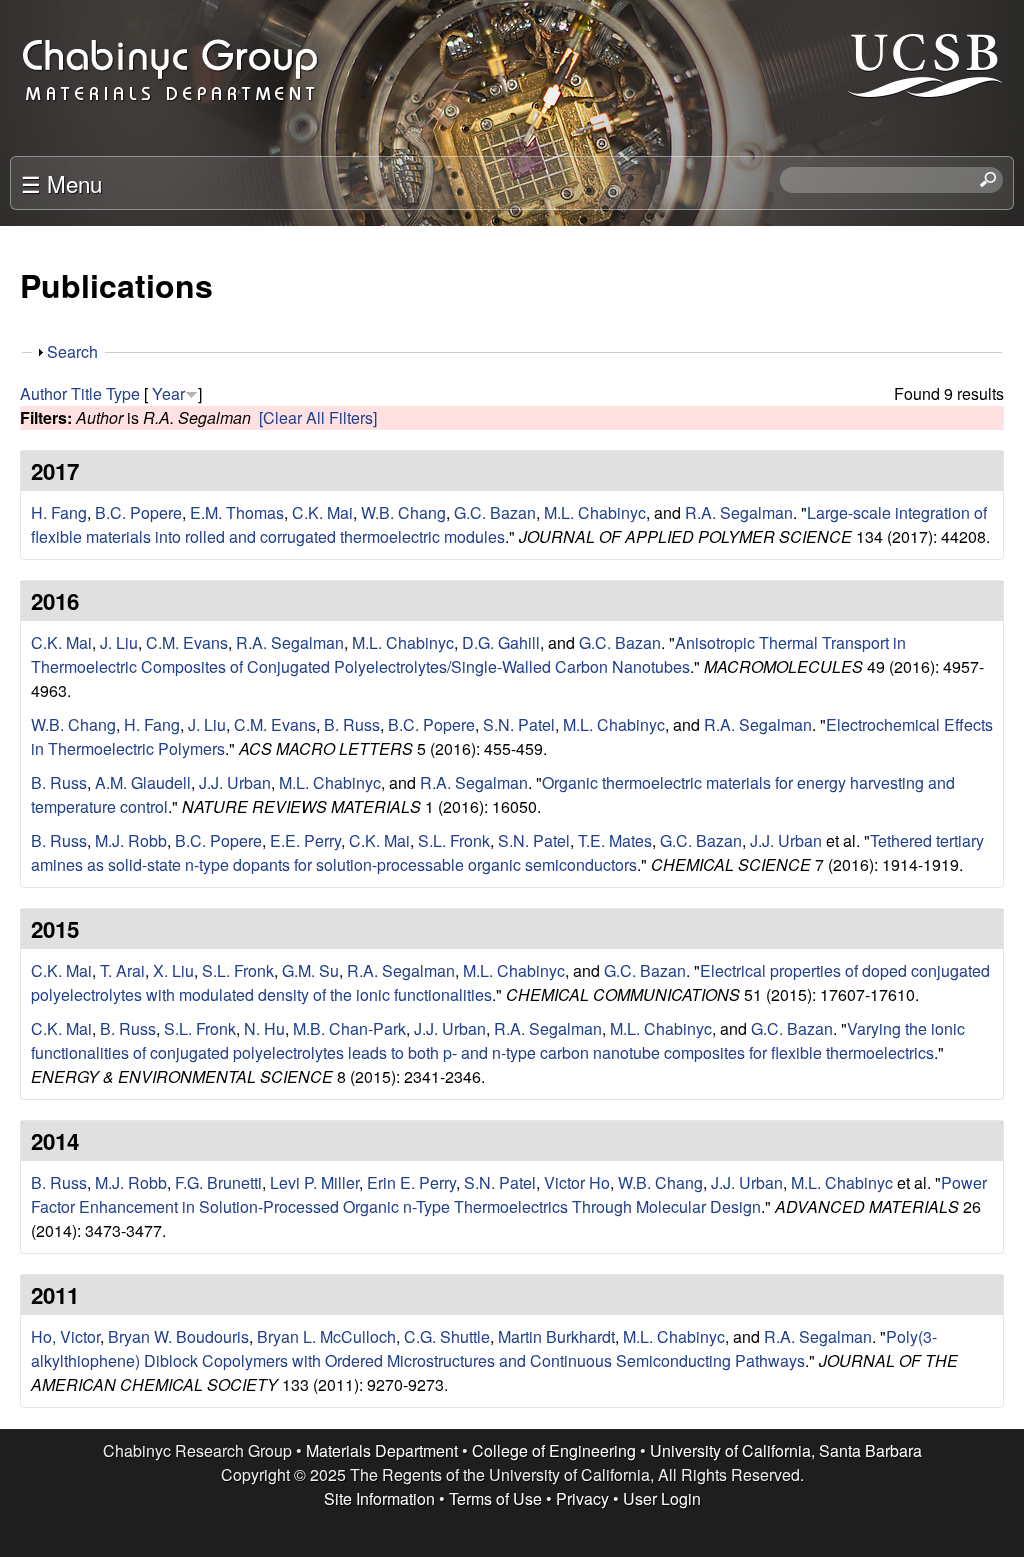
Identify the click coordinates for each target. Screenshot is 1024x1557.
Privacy (582, 1498)
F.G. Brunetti (218, 1182)
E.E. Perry (305, 840)
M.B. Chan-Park (349, 1028)
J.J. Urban (235, 782)
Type (123, 393)
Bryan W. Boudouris (178, 1336)
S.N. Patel (519, 724)
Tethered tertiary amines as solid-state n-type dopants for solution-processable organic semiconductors (507, 852)
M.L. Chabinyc (595, 512)
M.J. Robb (131, 840)
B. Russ (352, 724)
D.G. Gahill (501, 642)
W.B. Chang (403, 512)
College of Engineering (554, 1450)
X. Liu (173, 970)
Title (86, 393)
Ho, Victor (65, 1336)
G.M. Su (310, 970)
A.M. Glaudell (143, 782)
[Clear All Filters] (318, 417)
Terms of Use (495, 1498)
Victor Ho (577, 1182)
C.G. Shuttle (447, 1336)
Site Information (379, 1498)
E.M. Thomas (237, 512)
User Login (662, 1498)
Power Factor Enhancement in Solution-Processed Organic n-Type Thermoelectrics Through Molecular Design (509, 1194)
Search (72, 351)
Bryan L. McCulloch (326, 1336)
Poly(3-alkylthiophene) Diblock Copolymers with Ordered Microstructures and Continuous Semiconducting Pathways (484, 1348)
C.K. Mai (322, 512)
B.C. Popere (138, 512)
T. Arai (122, 970)
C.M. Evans (187, 642)
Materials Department (382, 1450)
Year (168, 393)
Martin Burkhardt (556, 1336)
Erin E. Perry (411, 1182)
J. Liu (119, 642)
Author (43, 393)
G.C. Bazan (495, 512)
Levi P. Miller (314, 1182)
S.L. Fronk (454, 840)
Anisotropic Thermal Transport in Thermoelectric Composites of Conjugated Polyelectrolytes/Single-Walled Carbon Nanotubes (468, 654)
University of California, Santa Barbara (786, 1450)
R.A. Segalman (739, 512)
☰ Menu (61, 183)
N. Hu (264, 1028)
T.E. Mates (615, 840)
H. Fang (59, 512)
